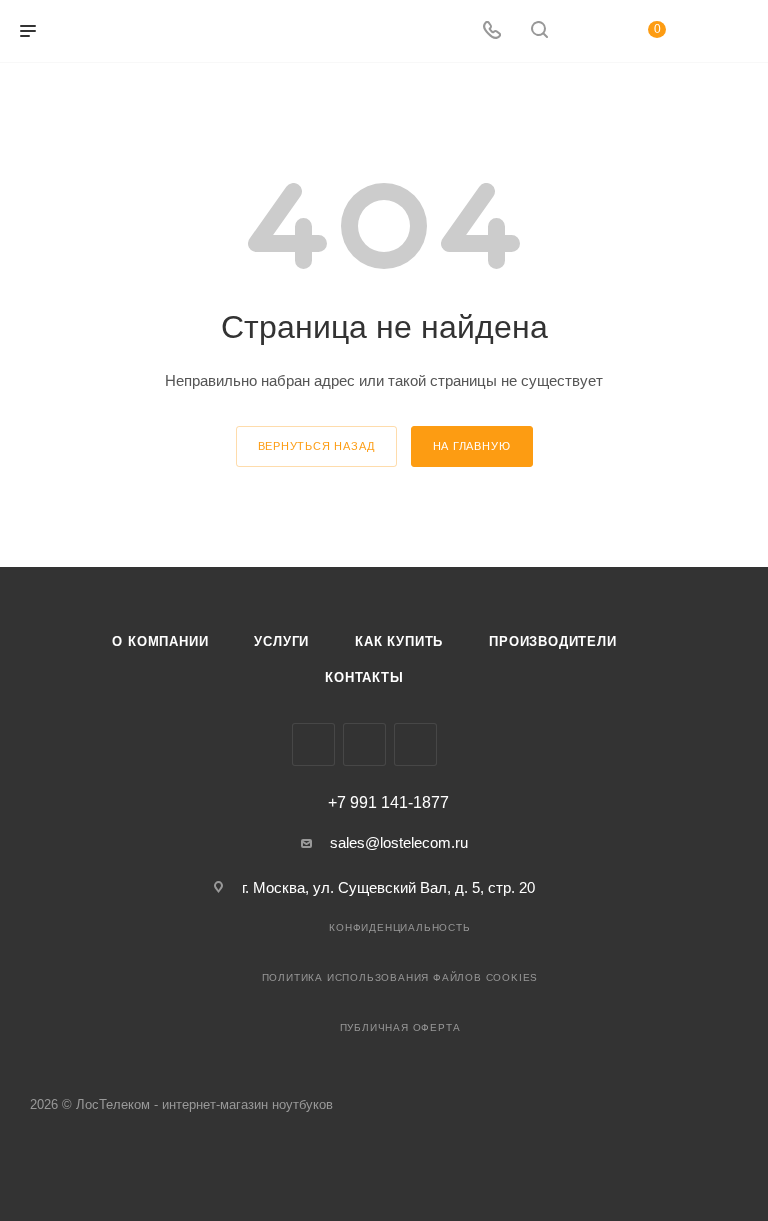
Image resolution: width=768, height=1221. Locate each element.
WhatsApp (415, 744)
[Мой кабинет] (587, 31)
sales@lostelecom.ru (399, 842)
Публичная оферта (400, 1027)
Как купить (399, 641)
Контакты (364, 677)
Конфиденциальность (399, 927)
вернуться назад (316, 446)
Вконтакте (313, 744)
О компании (160, 641)
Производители (552, 641)
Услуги (281, 641)
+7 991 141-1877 (388, 803)
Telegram (364, 744)
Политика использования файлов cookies (400, 977)
